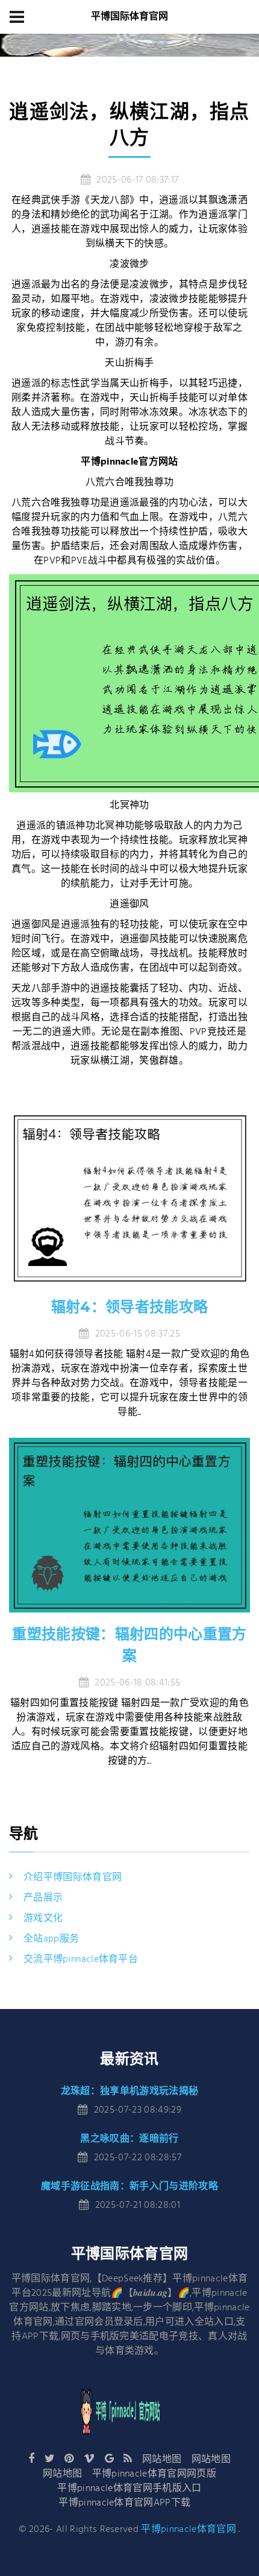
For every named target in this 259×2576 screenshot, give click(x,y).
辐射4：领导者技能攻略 (130, 1307)
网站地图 (162, 2460)
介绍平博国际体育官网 (73, 1878)
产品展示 (43, 1898)
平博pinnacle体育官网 (188, 2530)
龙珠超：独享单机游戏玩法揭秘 (129, 2091)
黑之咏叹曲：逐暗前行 (129, 2138)
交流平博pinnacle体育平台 (81, 1960)
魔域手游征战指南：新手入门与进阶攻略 (129, 2186)
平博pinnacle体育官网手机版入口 (129, 2489)
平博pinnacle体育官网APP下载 (124, 2503)
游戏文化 (43, 1919)
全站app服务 (51, 1939)
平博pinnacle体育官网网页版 (154, 2474)
